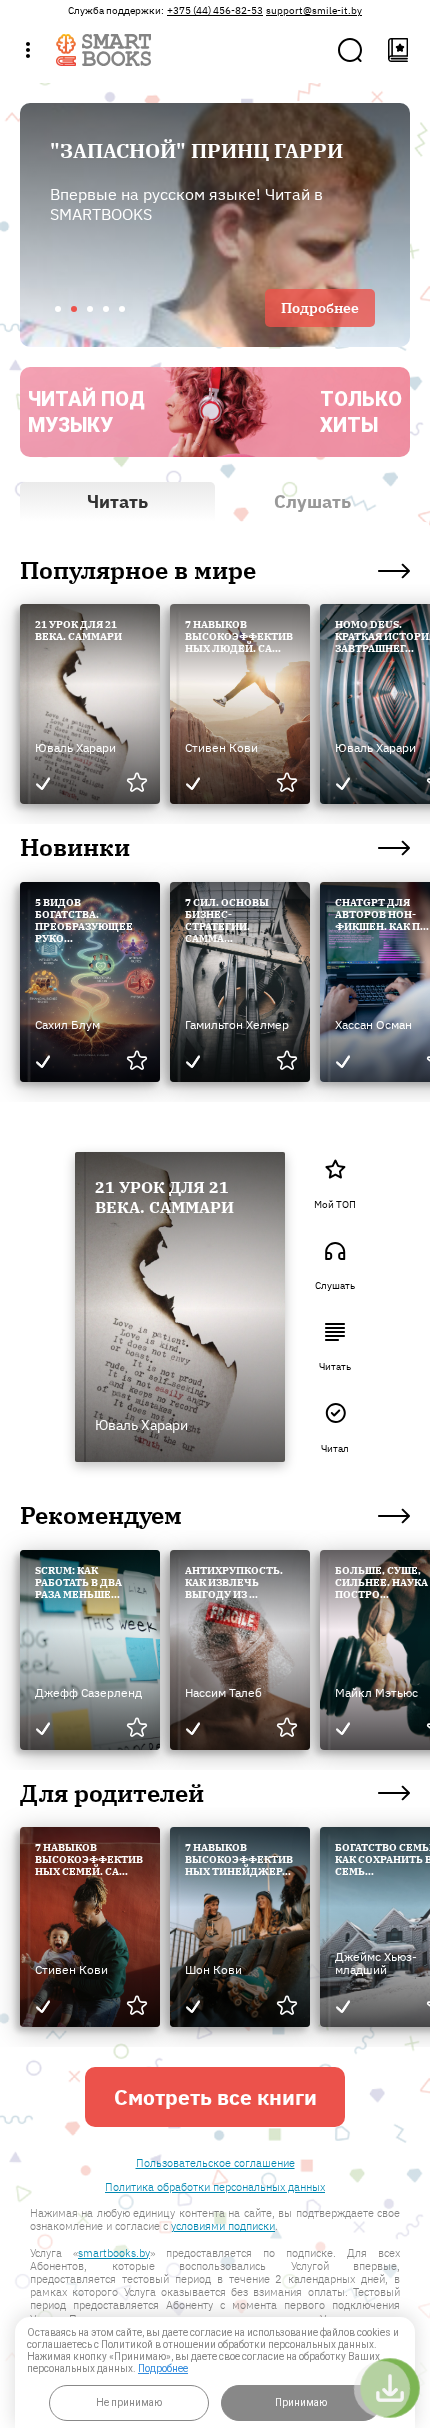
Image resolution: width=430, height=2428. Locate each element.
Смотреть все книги (215, 2097)
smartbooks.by (114, 2253)
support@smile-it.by (314, 11)
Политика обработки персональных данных (215, 2187)
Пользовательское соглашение (215, 2163)
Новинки (75, 848)
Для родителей (112, 1794)
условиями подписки (223, 2226)
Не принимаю (129, 2402)
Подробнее (163, 2368)
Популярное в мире (138, 571)
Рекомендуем (101, 1516)
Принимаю (301, 2402)
